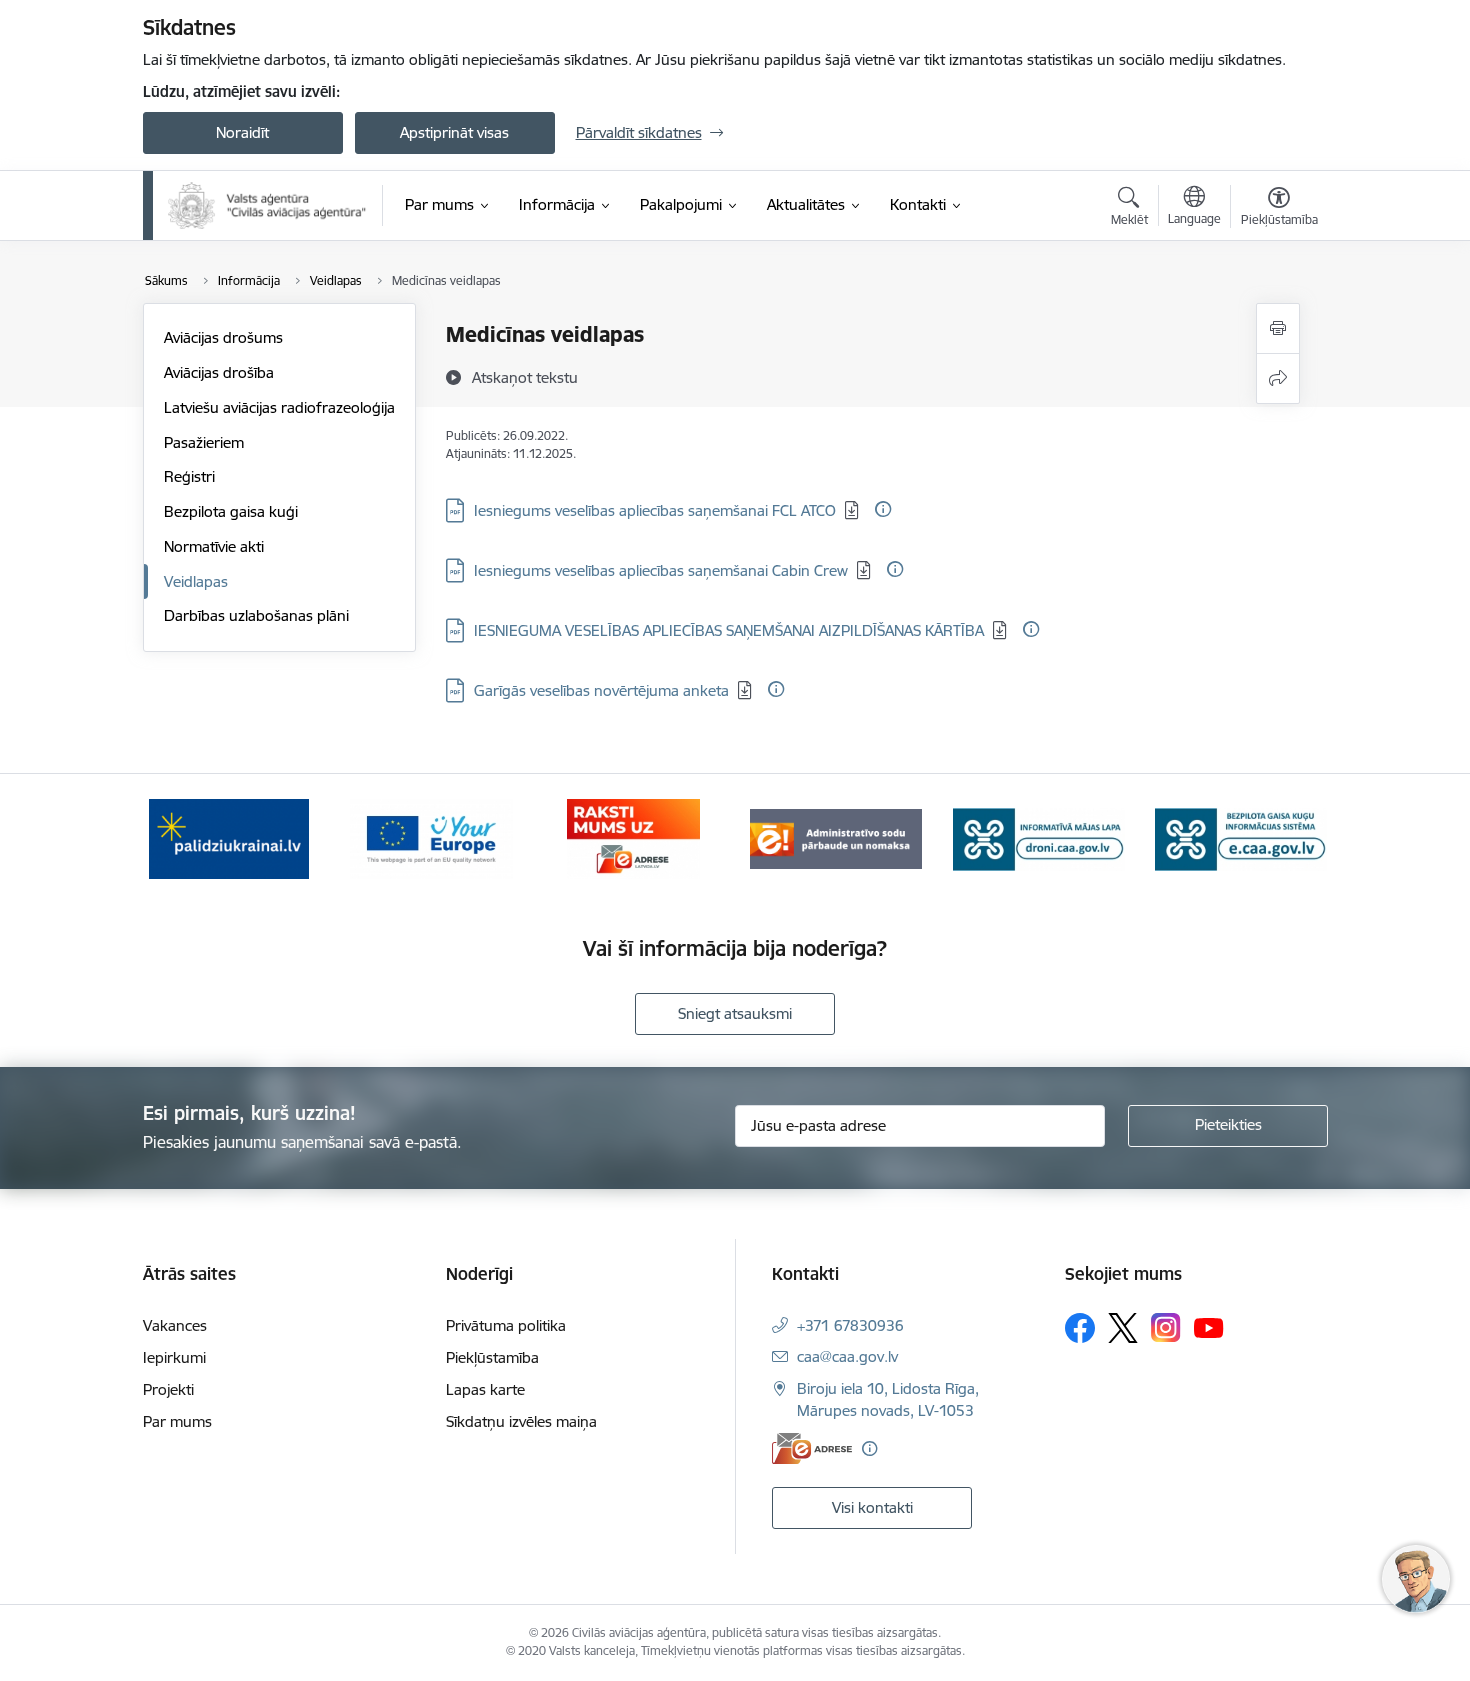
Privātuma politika (506, 1325)
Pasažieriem (204, 442)
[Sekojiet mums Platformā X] (1123, 1328)
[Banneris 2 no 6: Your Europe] (431, 837)
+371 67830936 (850, 1325)
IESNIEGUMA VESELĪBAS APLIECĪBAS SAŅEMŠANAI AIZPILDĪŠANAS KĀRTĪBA (729, 630)
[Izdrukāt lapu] (1278, 328)
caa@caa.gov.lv (847, 1356)
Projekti (168, 1389)
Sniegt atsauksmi (735, 1013)
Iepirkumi (174, 1357)
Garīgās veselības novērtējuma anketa (601, 690)
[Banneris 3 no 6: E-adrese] (633, 837)
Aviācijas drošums (223, 337)
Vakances (175, 1325)
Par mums (177, 1421)
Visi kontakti (872, 1507)
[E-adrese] (812, 1448)
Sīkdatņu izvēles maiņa (521, 1421)
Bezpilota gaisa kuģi (231, 511)
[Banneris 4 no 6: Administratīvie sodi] (836, 837)
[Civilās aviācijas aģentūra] (268, 205)
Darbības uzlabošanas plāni (256, 615)
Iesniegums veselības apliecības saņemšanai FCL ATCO (655, 510)
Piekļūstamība (492, 1357)
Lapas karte (485, 1389)
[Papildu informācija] (883, 509)
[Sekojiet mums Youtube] (1209, 1327)
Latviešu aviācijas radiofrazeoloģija (279, 407)
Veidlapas (196, 581)
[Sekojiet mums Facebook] (1080, 1328)
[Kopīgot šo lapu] (1278, 378)
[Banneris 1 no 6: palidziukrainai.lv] (229, 837)
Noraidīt (242, 132)
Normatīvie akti (214, 546)
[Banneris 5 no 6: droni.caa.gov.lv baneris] (1039, 837)
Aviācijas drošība (219, 372)
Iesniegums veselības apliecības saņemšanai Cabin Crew (661, 570)
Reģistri (189, 476)
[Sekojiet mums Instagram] (1166, 1327)
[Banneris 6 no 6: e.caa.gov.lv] (1241, 837)
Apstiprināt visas (454, 132)
